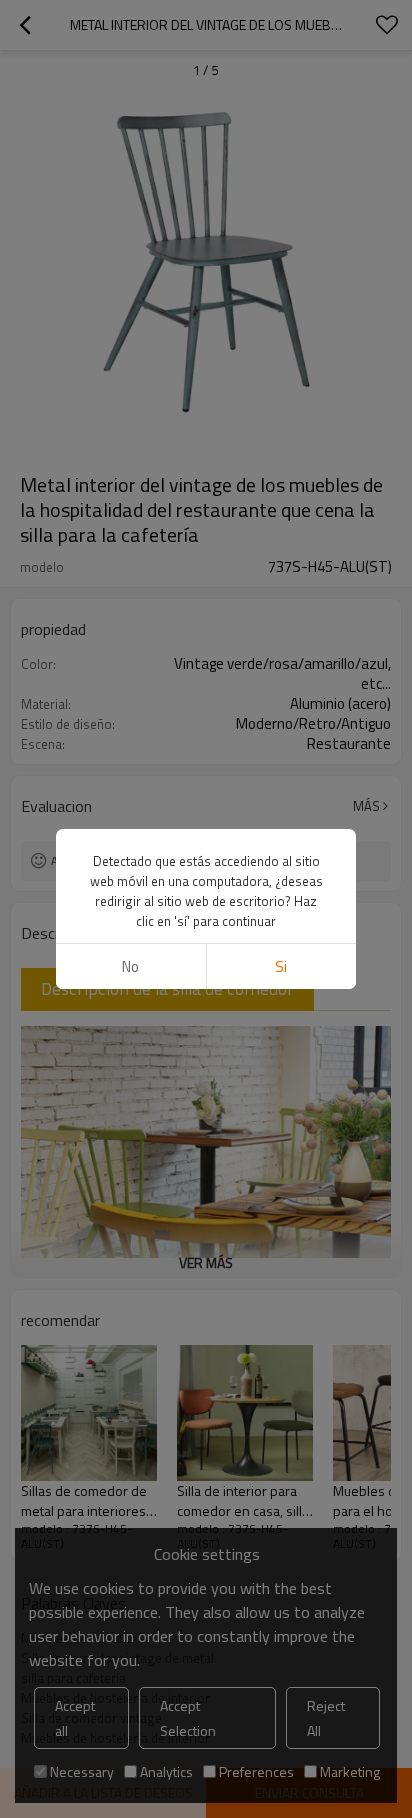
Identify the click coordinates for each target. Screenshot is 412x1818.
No (130, 966)
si (281, 966)
